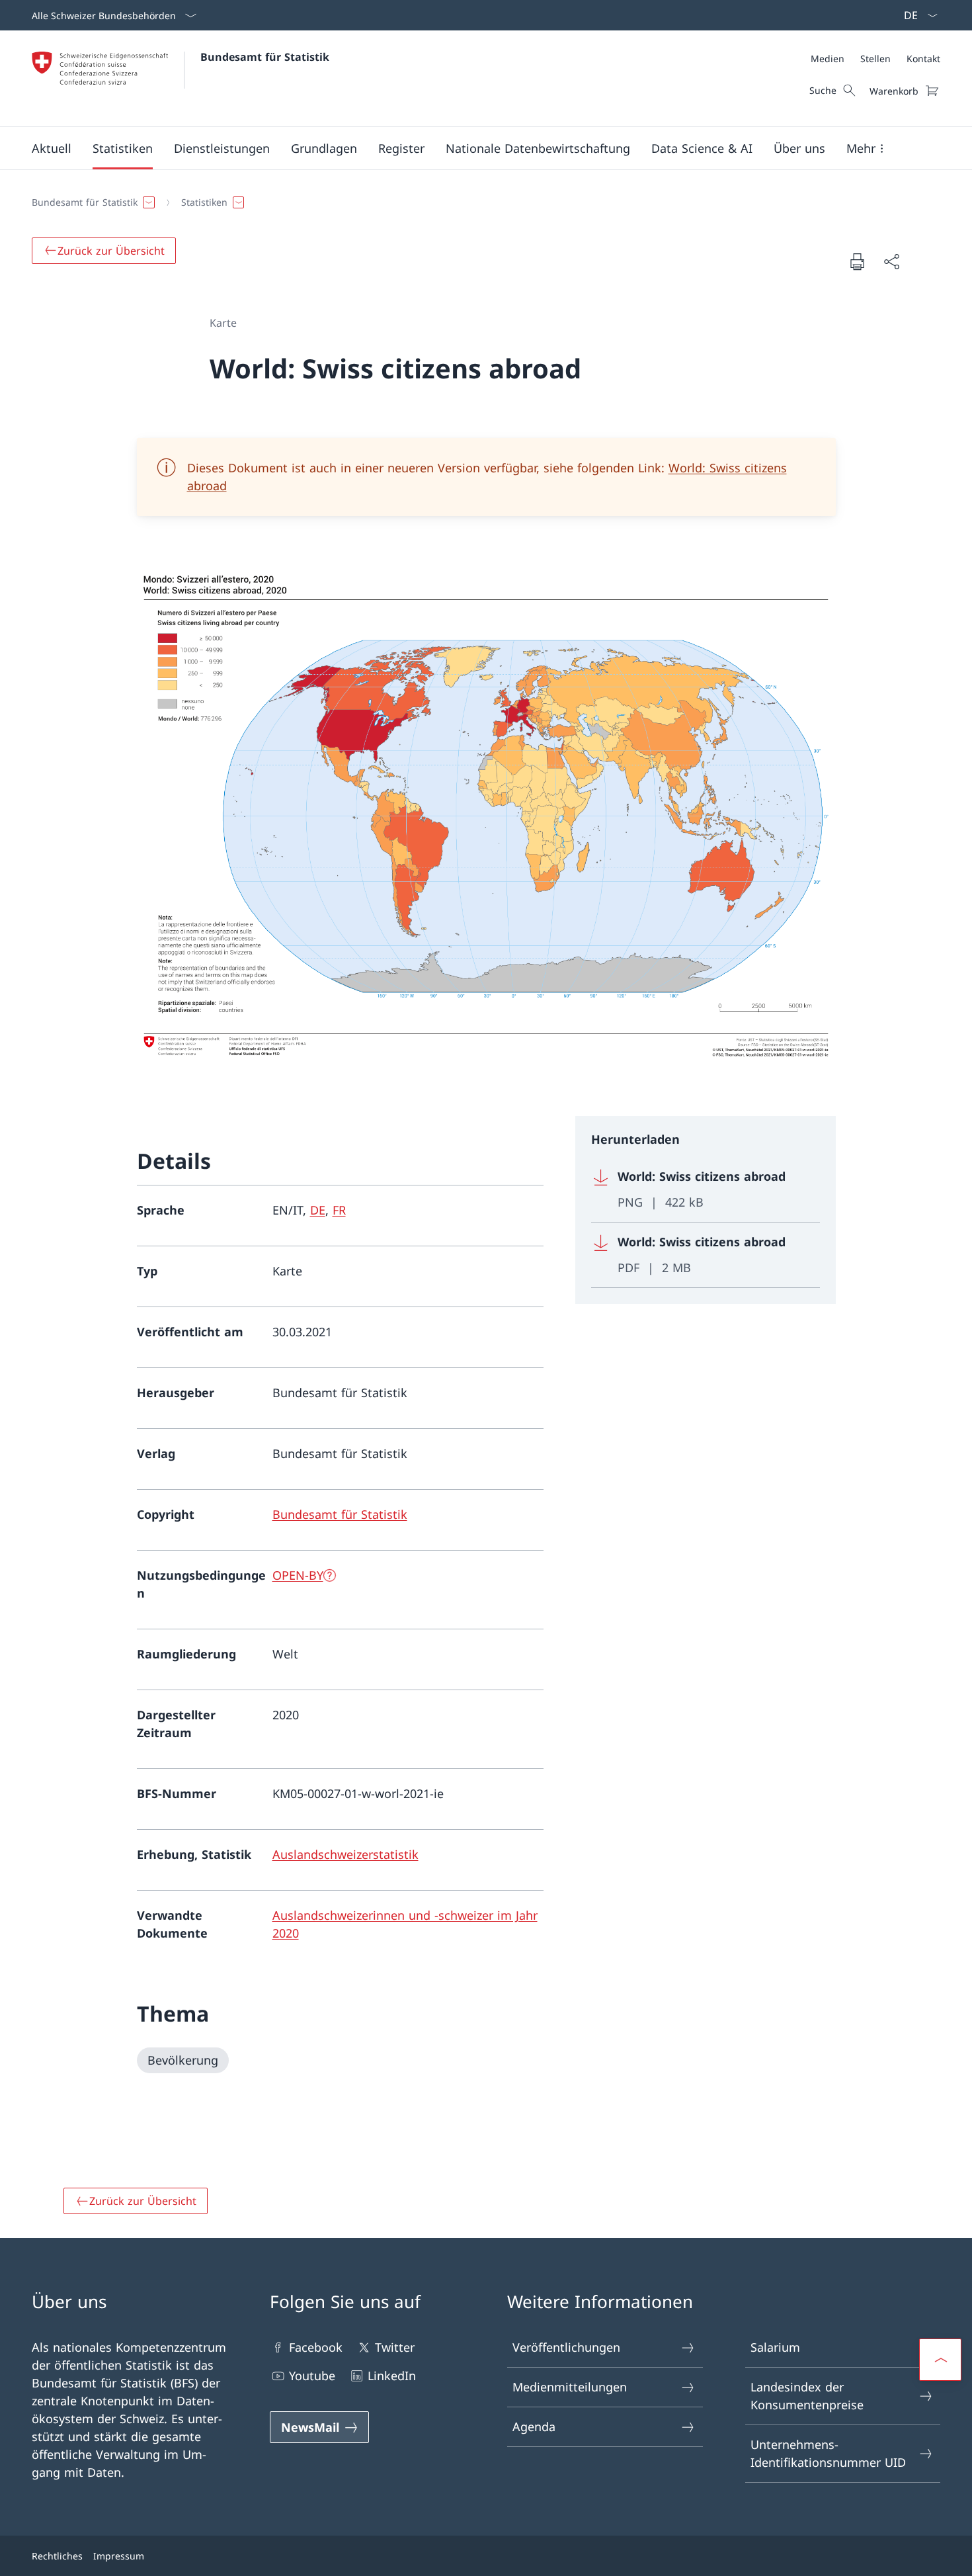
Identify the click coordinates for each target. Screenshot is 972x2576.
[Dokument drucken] (857, 261)
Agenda (534, 2426)
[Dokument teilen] (891, 262)
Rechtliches (57, 2556)
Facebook (316, 2347)
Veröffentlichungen (566, 2347)
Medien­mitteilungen (570, 2387)
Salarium (775, 2347)
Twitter (395, 2347)
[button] (52, 148)
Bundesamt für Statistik (265, 57)
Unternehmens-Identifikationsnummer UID (828, 2453)
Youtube (312, 2376)
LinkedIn (392, 2376)
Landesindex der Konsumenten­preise (807, 2396)
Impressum (119, 2556)
